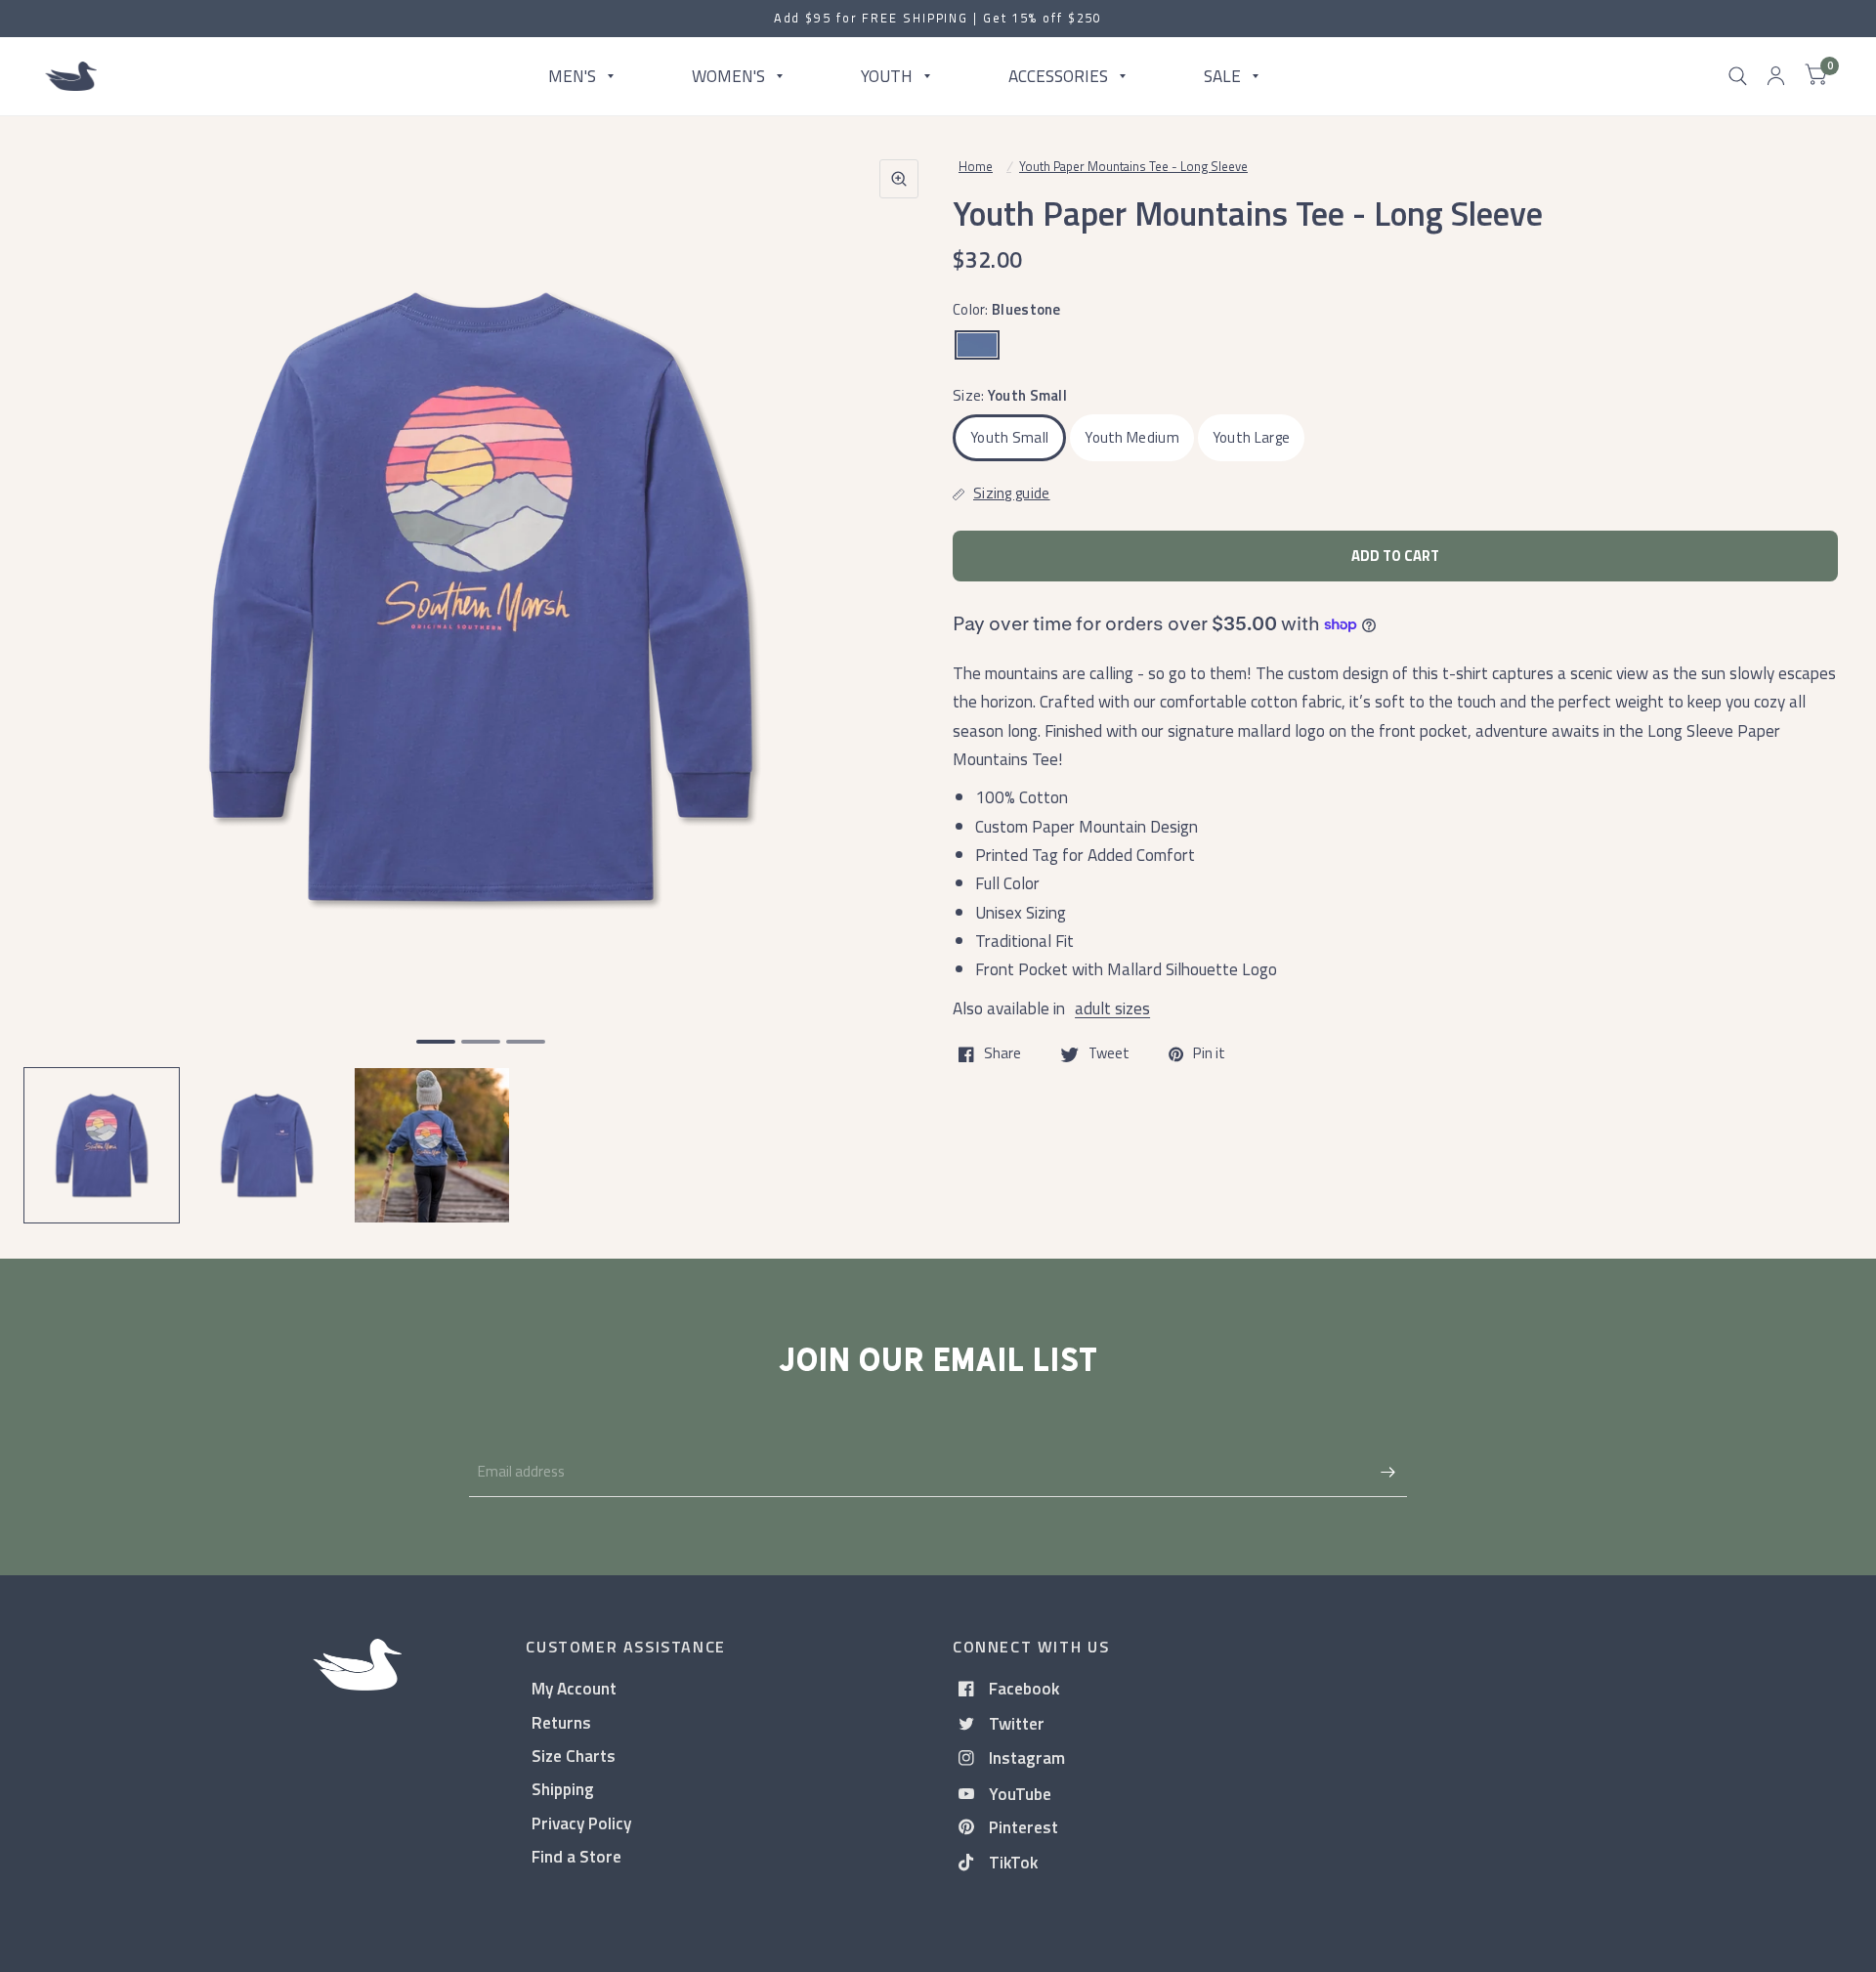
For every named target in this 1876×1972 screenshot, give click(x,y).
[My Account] (1776, 76)
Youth (887, 76)
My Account (574, 1688)
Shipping (563, 1789)
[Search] (1738, 76)
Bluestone (977, 345)
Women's (728, 76)
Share (1002, 1054)
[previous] (64, 672)
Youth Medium (1132, 437)
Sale (1222, 76)
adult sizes (1112, 1008)
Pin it (1209, 1054)
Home (976, 166)
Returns (561, 1722)
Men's (572, 76)
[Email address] (1387, 1472)
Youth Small (1009, 437)
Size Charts (574, 1756)
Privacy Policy (581, 1823)
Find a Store (576, 1856)
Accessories (1058, 76)
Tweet (1109, 1054)
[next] (898, 672)
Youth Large (1251, 437)
